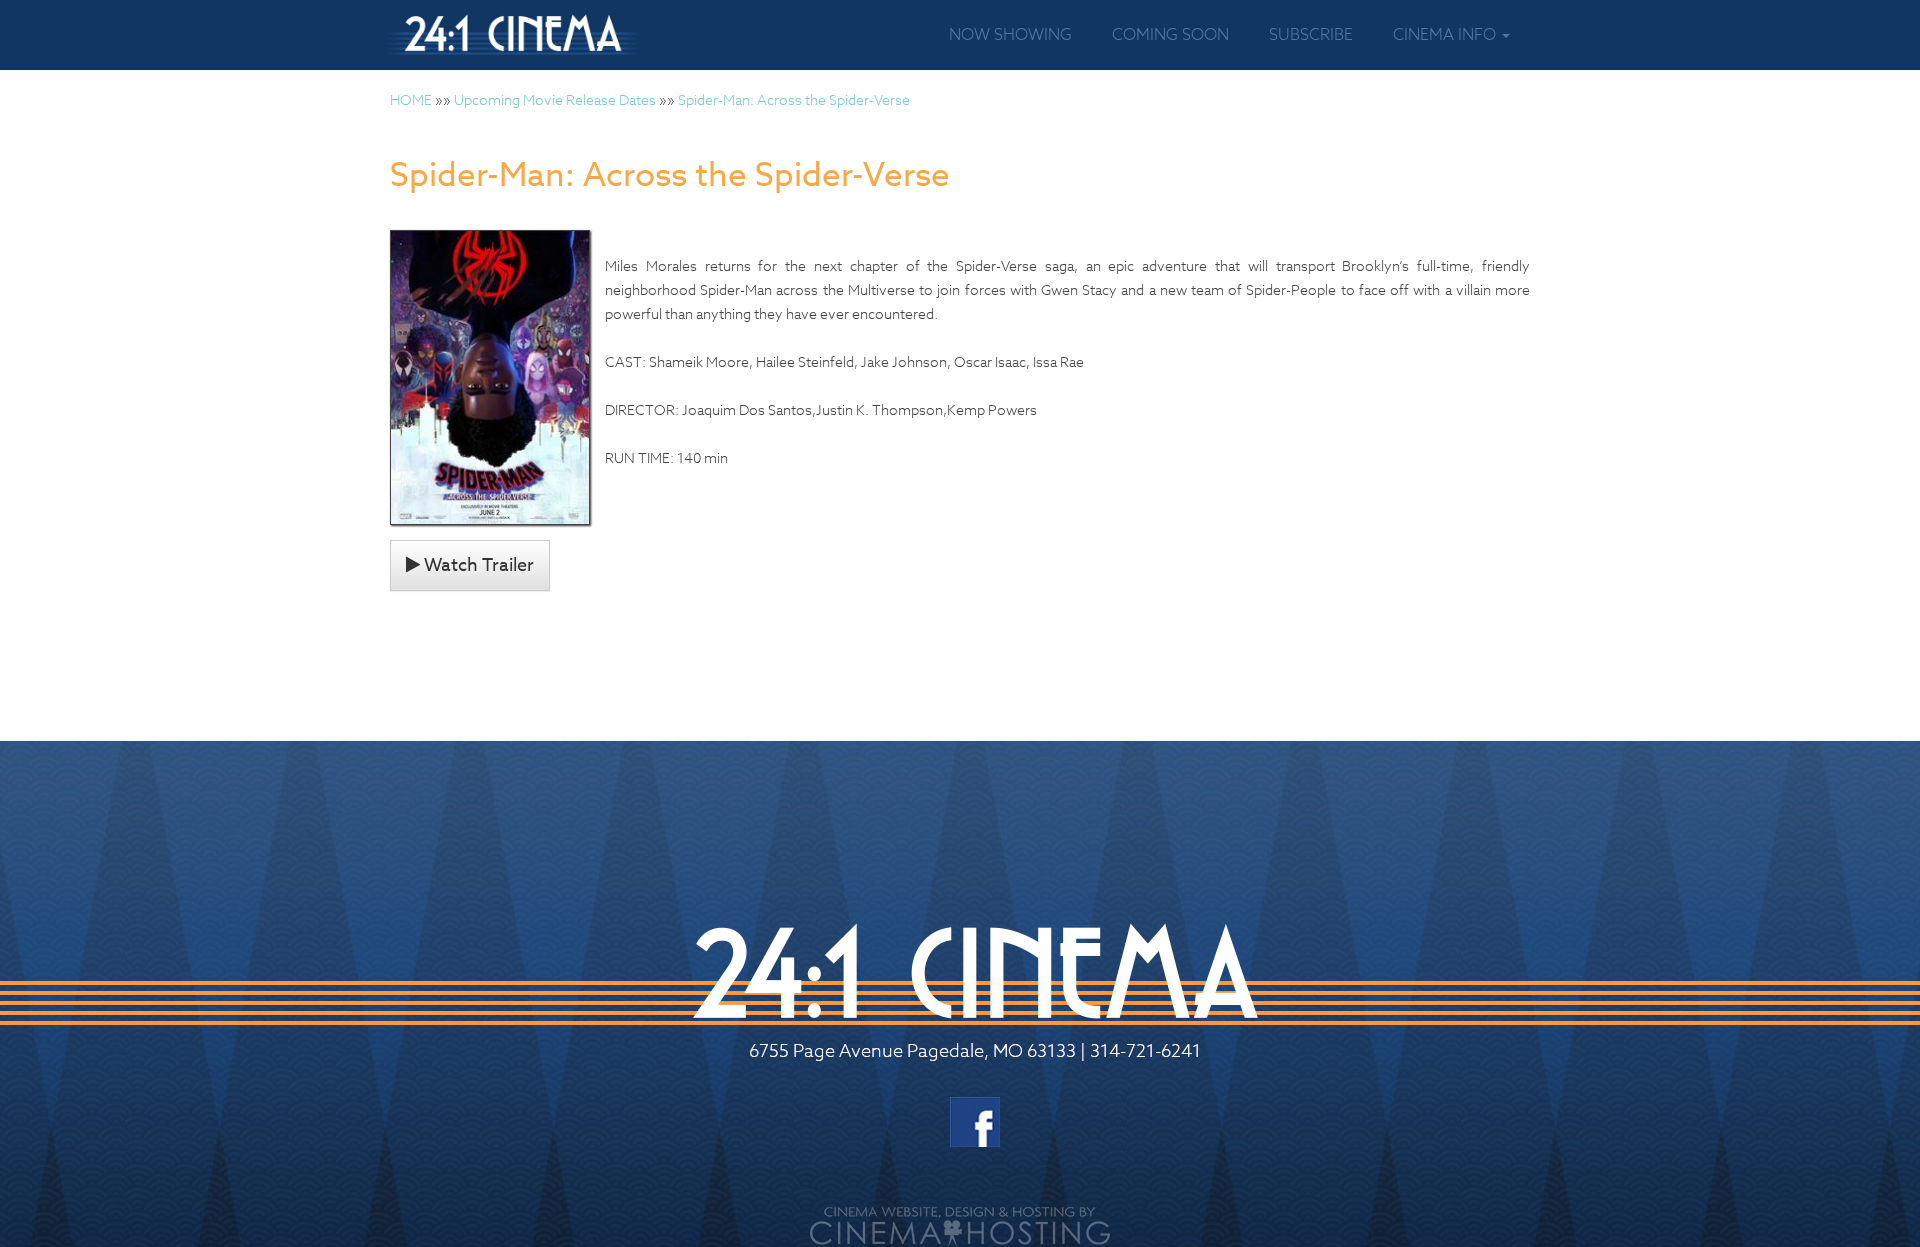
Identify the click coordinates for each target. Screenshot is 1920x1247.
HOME (411, 99)
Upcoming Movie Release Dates (555, 99)
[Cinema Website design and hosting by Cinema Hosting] (960, 1224)
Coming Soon (1170, 35)
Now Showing (1010, 35)
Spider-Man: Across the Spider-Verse (794, 99)
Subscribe (1311, 35)
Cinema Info (1446, 35)
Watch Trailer (477, 565)
